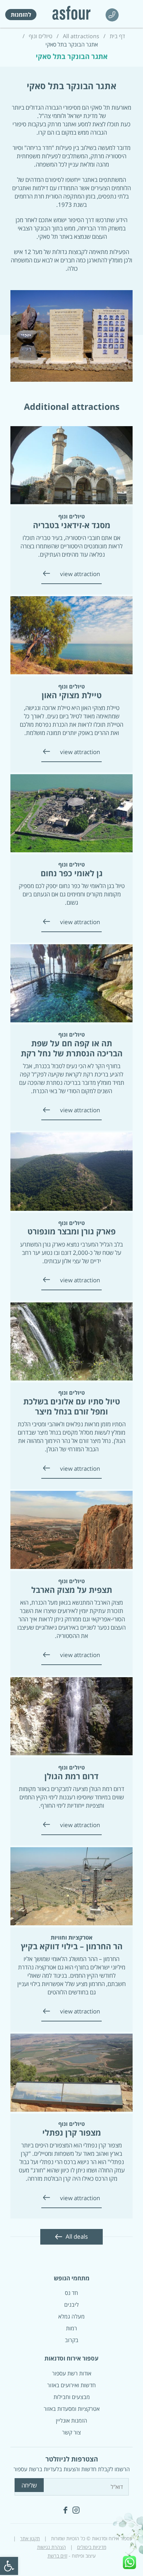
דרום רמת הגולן (71, 1776)
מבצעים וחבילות (72, 2397)
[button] (9, 2566)
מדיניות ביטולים (92, 2547)
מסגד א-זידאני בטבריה (72, 525)
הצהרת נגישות (52, 2547)
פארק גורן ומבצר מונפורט (71, 1231)
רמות (71, 2328)
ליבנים (71, 2305)
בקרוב (72, 2340)
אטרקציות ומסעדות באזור (72, 2409)
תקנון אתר (30, 2538)
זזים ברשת (57, 2556)
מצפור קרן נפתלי (72, 2132)
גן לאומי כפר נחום (72, 873)
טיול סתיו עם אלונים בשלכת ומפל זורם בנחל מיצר (72, 1406)
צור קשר (71, 2432)
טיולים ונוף (41, 36)
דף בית (117, 36)
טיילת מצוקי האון (72, 695)
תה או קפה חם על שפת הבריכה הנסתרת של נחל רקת (72, 1048)
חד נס (71, 2293)
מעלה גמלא (71, 2316)
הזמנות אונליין (71, 2421)
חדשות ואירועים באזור (71, 2385)
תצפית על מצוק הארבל (72, 1590)
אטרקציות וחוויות (71, 1937)
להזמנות (21, 15)
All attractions (81, 36)
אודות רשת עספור (72, 2373)
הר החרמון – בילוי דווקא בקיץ (72, 1946)
